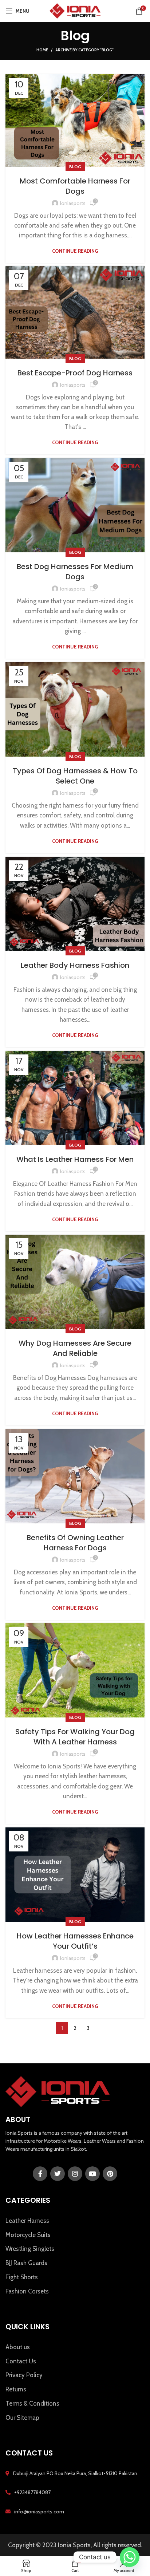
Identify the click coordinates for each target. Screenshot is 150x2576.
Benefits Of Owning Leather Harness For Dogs (75, 1543)
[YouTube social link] (92, 2174)
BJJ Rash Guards (26, 2263)
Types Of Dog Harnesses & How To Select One (75, 776)
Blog (75, 167)
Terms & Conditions (32, 2403)
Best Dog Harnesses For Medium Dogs (75, 572)
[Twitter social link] (58, 2174)
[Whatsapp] (130, 2557)
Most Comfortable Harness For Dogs (75, 186)
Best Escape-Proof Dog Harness (75, 373)
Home (42, 50)
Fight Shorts (22, 2277)
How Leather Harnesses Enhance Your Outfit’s (75, 1941)
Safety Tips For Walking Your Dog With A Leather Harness (75, 1737)
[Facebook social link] (40, 2174)
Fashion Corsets (27, 2291)
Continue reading (75, 251)
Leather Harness (27, 2221)
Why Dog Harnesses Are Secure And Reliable (75, 1348)
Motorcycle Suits (28, 2235)
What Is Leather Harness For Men (75, 1159)
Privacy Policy (24, 2375)
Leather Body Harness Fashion (75, 965)
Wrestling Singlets (30, 2249)
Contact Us (21, 2361)
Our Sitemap (22, 2418)
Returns (16, 2389)
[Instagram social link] (75, 2174)
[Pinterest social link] (110, 2174)
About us (18, 2347)
